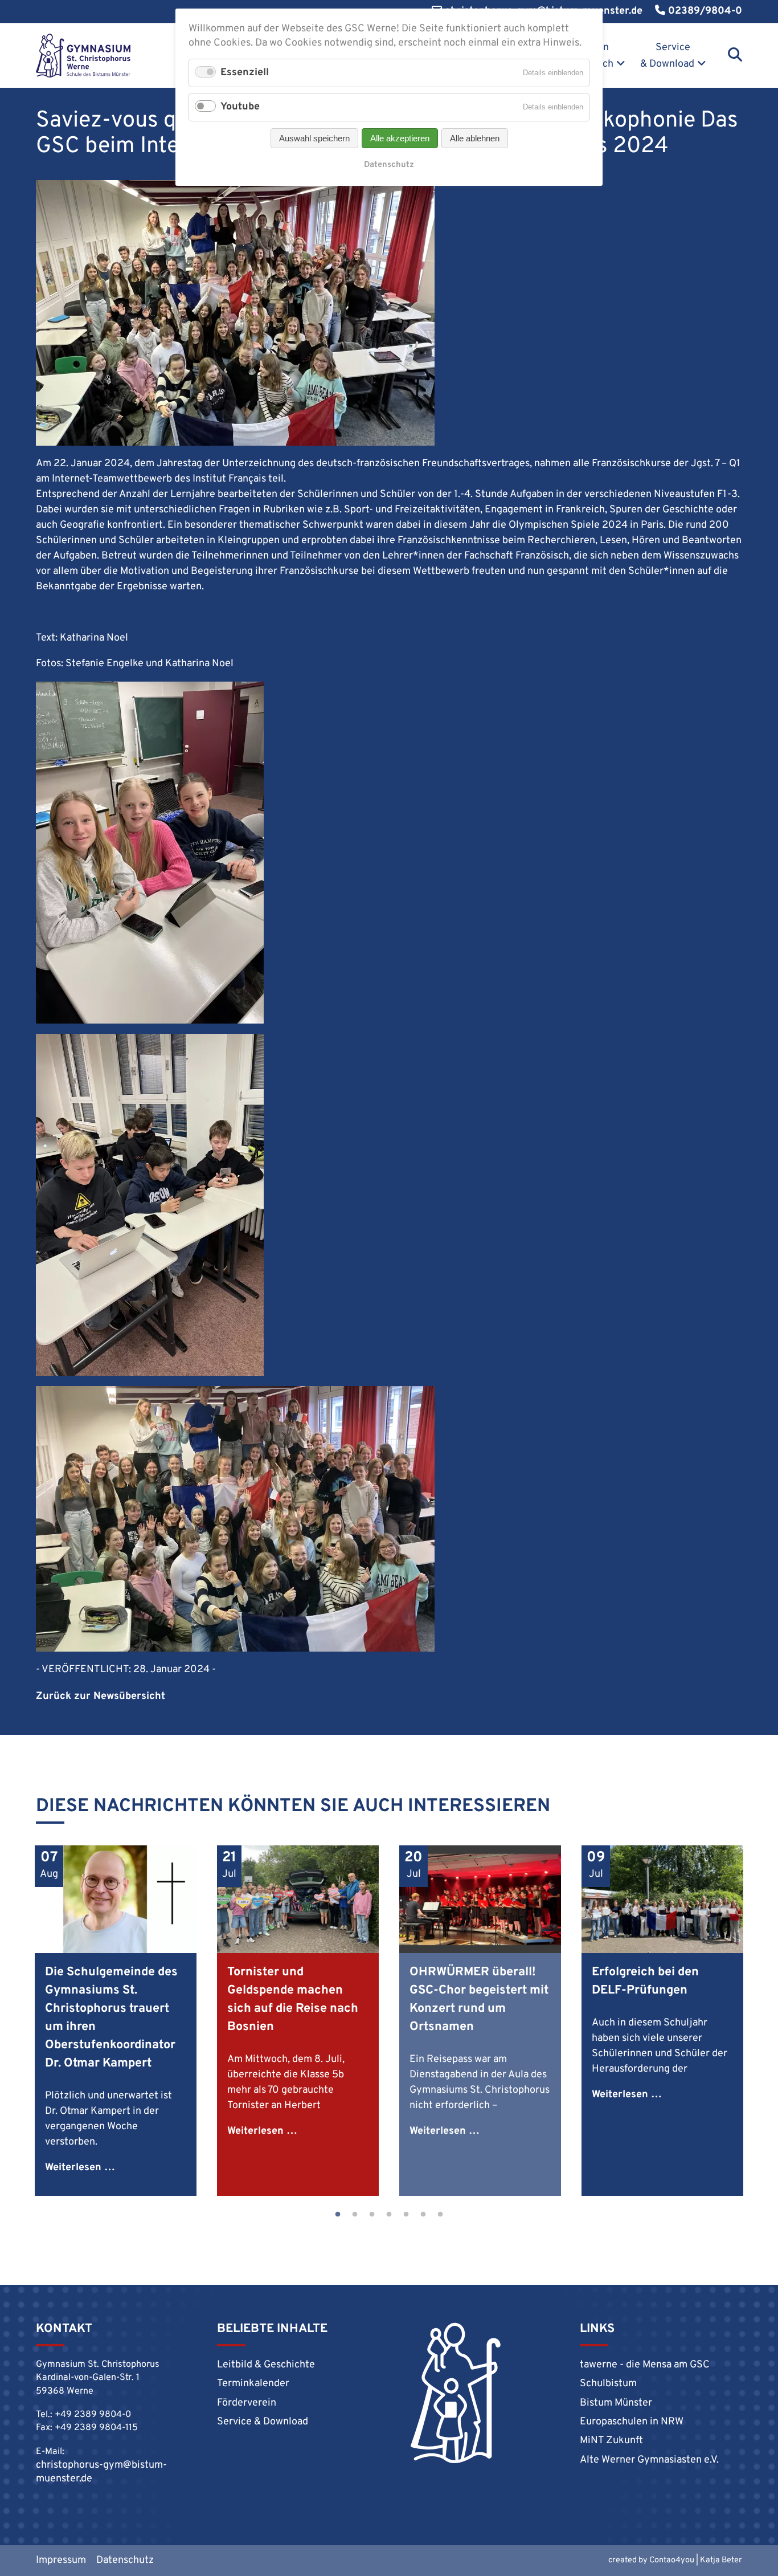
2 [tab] (355, 2215)
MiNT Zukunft (611, 2441)
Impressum (61, 2560)
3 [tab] (372, 2215)
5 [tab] (406, 2215)
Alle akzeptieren (400, 138)
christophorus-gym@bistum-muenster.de (101, 2472)
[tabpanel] (116, 2021)
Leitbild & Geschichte (266, 2365)
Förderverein (247, 2403)
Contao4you (672, 2560)
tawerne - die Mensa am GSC (645, 2365)
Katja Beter (721, 2560)
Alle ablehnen (475, 138)
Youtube (240, 107)
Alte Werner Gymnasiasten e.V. (649, 2460)
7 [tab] (440, 2215)
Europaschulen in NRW (632, 2422)
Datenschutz (125, 2560)
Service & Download (667, 56)
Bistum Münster (616, 2403)
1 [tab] (338, 2215)
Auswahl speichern (314, 138)
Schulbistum (608, 2384)
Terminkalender (253, 2384)
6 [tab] (423, 2215)
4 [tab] (389, 2215)
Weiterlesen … (80, 2168)
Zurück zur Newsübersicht (101, 1696)
